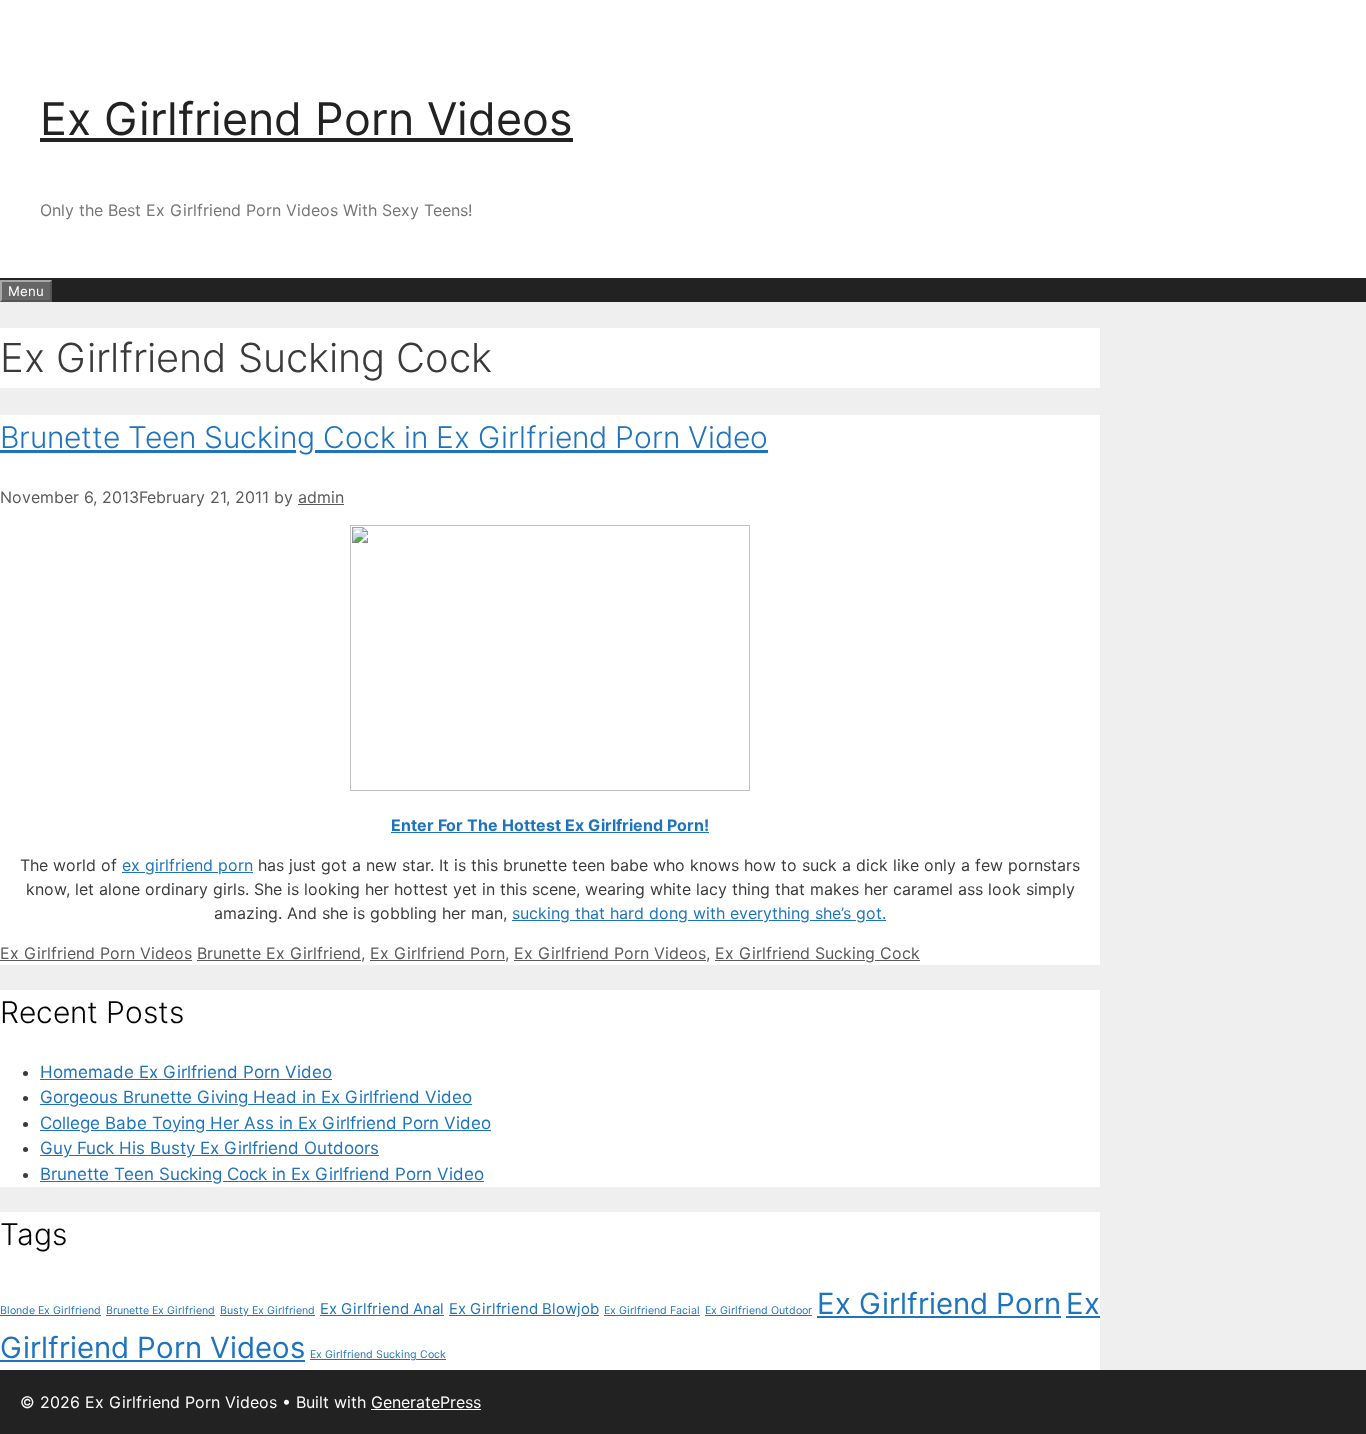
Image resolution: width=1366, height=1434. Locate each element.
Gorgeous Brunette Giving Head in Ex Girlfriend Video (256, 1097)
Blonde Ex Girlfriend (50, 1310)
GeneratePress (426, 1402)
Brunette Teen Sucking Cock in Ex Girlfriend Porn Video (384, 437)
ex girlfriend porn (187, 865)
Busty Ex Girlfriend (267, 1310)
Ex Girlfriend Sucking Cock (817, 953)
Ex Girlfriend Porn (437, 953)
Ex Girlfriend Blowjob (524, 1308)
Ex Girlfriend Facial (652, 1310)
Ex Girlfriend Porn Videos (306, 118)
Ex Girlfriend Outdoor (758, 1310)
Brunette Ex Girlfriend (279, 953)
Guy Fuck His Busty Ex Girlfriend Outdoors (209, 1148)
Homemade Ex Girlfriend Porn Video (186, 1072)
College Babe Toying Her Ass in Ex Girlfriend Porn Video (265, 1123)
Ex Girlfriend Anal (382, 1308)
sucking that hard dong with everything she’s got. (699, 913)
